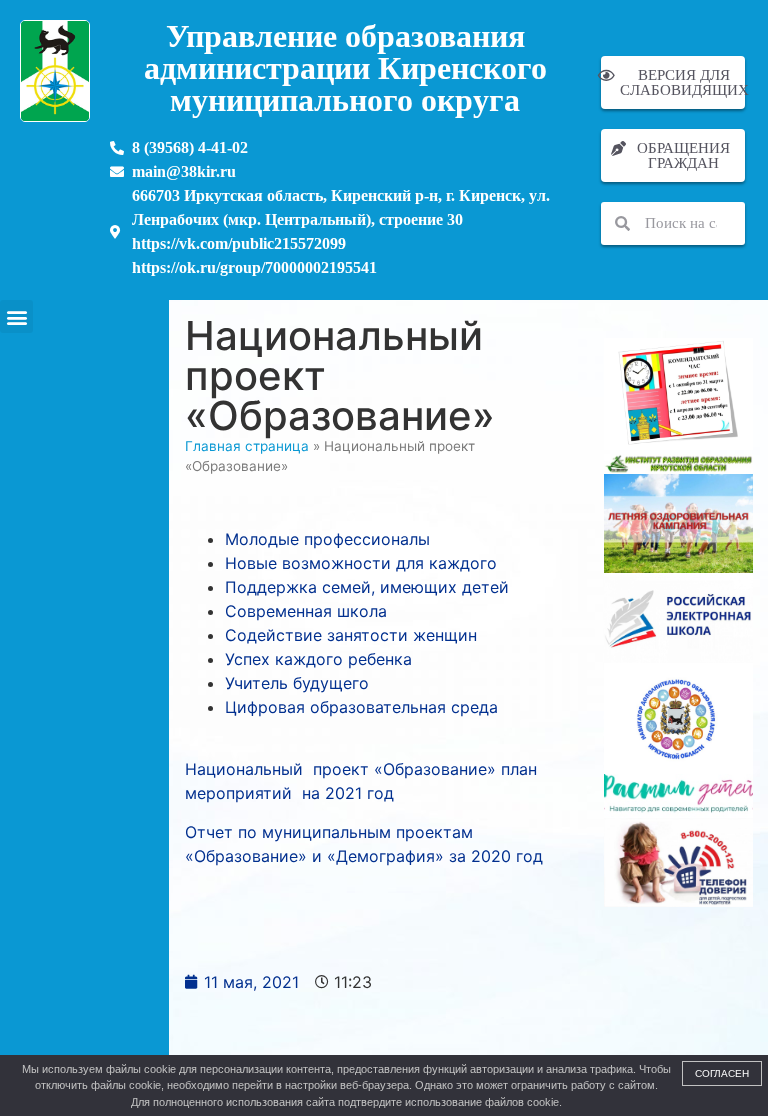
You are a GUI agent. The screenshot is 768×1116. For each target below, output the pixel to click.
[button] (16, 316)
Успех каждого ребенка (318, 659)
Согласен (722, 1073)
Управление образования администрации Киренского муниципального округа (345, 68)
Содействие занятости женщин (351, 635)
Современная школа (306, 611)
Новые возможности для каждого (361, 563)
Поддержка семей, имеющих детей (367, 587)
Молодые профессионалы (327, 539)
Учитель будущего (297, 683)
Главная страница (247, 446)
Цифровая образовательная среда (361, 707)
